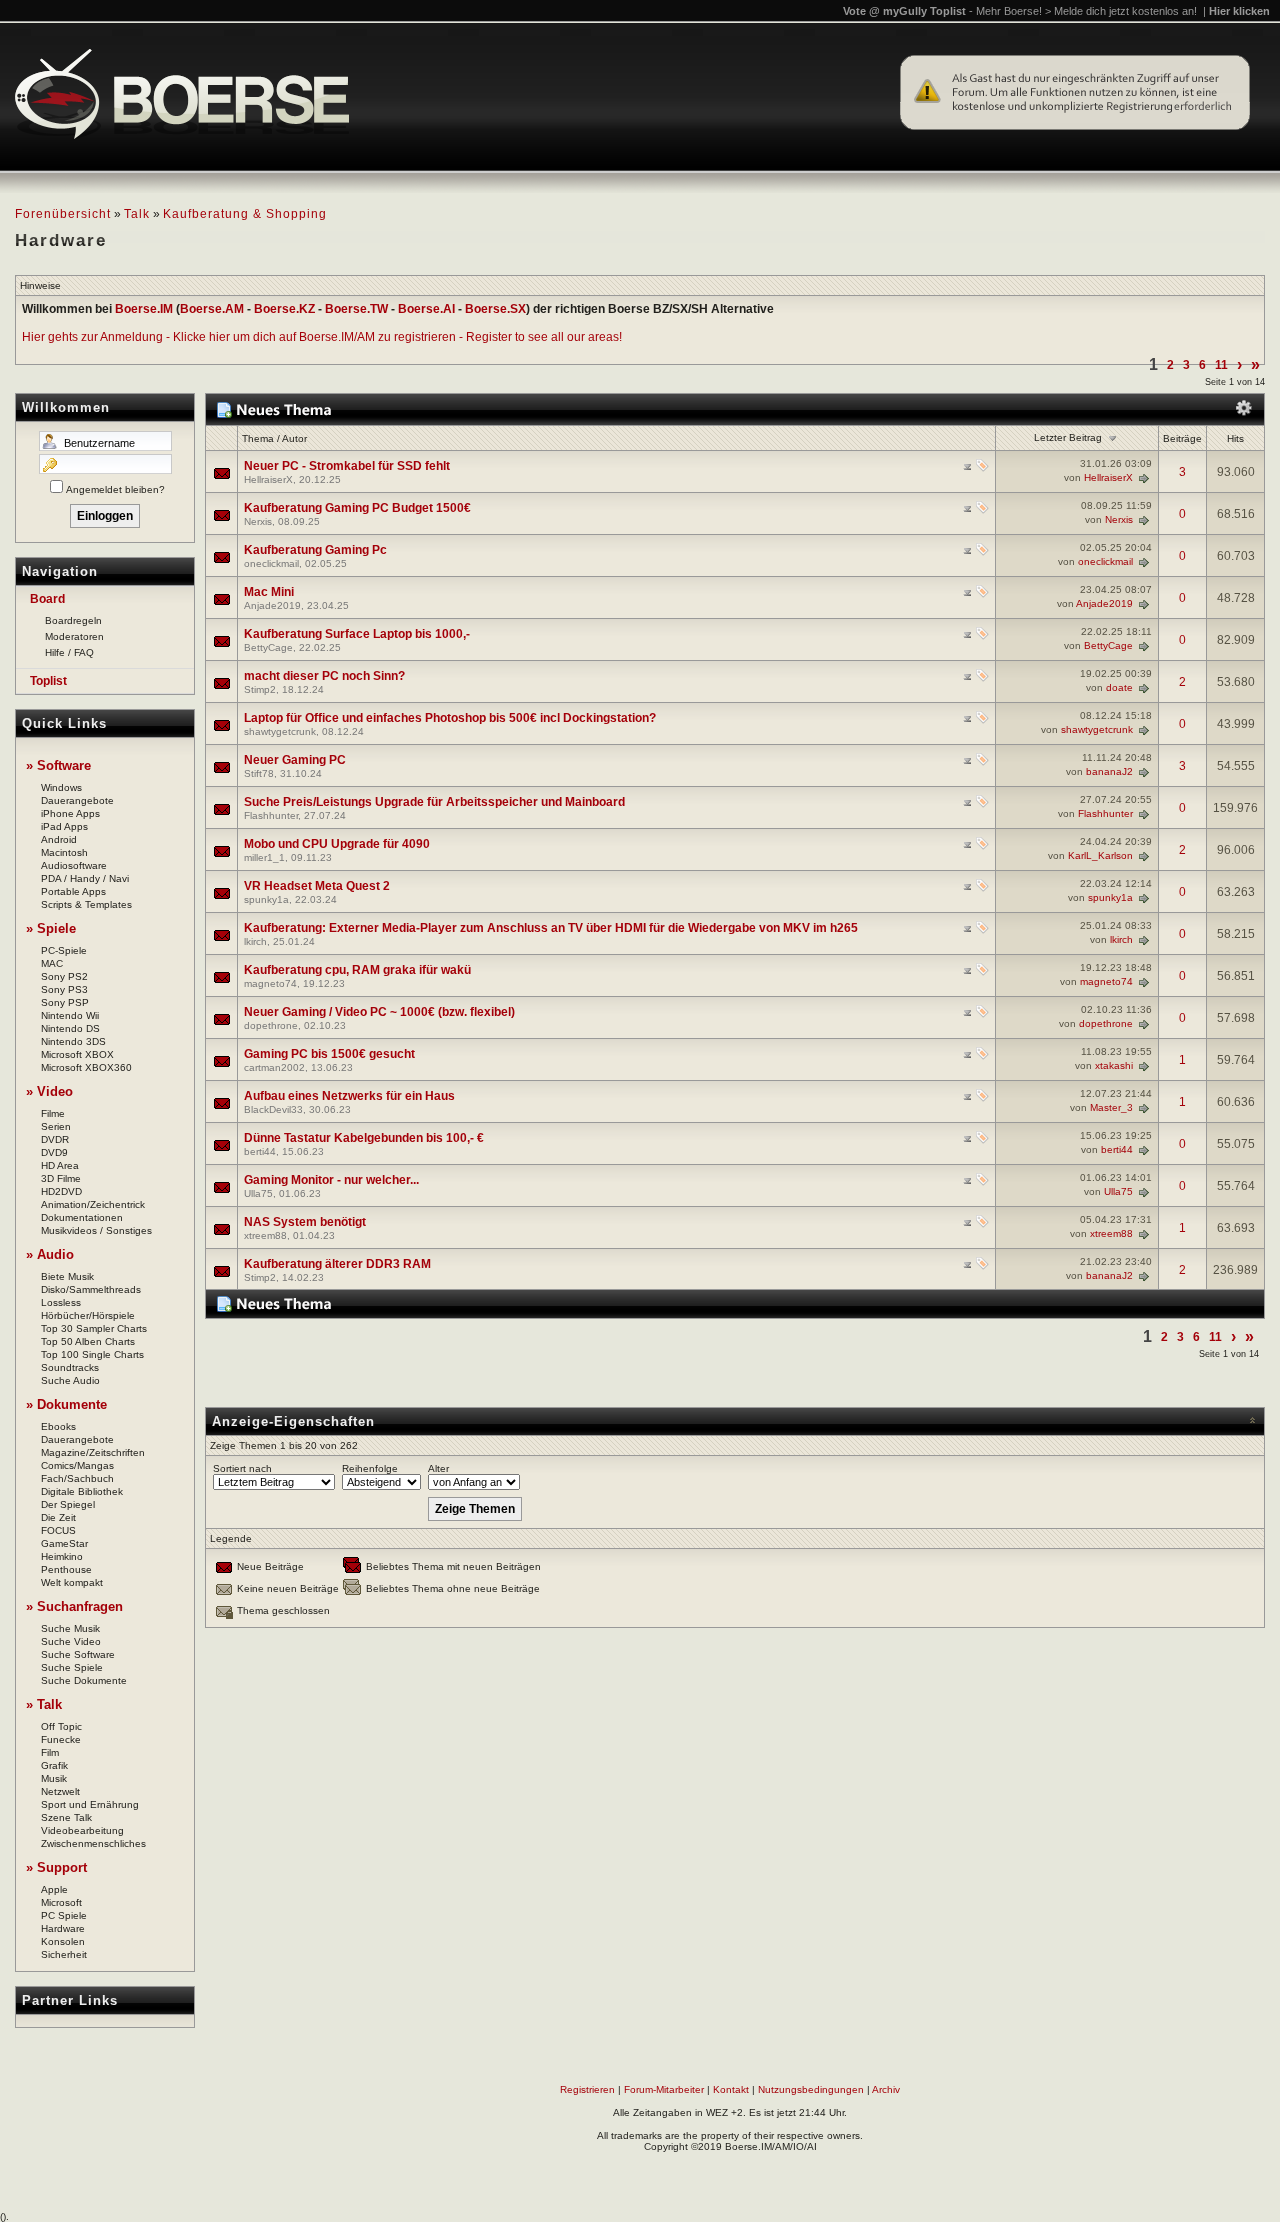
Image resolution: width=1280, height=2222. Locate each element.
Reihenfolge (370, 1468)
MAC (52, 963)
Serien (56, 1126)
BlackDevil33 (273, 1109)
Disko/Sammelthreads (91, 1289)
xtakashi (1114, 1065)
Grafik (54, 1765)
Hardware (63, 1928)
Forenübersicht (63, 214)
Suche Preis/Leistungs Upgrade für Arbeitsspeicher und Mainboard (434, 802)
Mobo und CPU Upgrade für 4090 (337, 844)
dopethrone (271, 1025)
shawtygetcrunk (280, 731)
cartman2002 (274, 1067)
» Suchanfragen (74, 1606)
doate (1119, 687)
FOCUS (58, 1530)
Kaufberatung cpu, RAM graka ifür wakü (357, 970)
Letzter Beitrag (1068, 437)
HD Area (60, 1165)
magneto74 (270, 983)
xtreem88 (265, 1235)
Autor (294, 438)
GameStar (64, 1543)
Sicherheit (64, 1954)
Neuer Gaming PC (295, 760)
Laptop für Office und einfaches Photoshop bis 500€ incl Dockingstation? (450, 718)
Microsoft (61, 1902)
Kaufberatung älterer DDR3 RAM (337, 1264)
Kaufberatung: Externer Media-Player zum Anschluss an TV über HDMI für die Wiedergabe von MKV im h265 (551, 928)
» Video (49, 1091)
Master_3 (1111, 1107)
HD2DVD (61, 1191)
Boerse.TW (356, 309)
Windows (61, 787)
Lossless (61, 1302)
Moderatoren (74, 636)
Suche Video (71, 1641)
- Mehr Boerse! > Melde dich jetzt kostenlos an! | (1119, 11)
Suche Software (78, 1654)
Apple (54, 1889)
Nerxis (258, 521)
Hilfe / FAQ (69, 652)
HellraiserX (268, 479)
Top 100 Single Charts (92, 1354)
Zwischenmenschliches (93, 1843)
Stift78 (259, 773)
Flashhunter (271, 815)
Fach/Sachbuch (77, 1478)
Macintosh (64, 852)
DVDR (55, 1139)
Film (50, 1752)
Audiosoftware (74, 865)
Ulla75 (258, 1193)
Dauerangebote (77, 800)
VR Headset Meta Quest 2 (317, 886)
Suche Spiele (72, 1667)
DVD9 (54, 1152)
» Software (58, 765)
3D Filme (61, 1178)
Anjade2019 (272, 605)
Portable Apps (73, 891)
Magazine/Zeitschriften (93, 1452)
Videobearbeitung (82, 1830)
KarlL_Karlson (1100, 855)
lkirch (255, 941)
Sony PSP (65, 1002)
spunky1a (266, 899)
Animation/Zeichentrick (93, 1204)
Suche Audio (70, 1380)
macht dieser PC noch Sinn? (324, 676)
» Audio (50, 1254)
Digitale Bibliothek (82, 1491)
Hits (1235, 438)
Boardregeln (73, 620)
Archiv (886, 2089)
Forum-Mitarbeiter (664, 2089)
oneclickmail (271, 563)
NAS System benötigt (305, 1222)
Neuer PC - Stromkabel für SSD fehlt (347, 466)
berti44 (260, 1151)
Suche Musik (70, 1628)
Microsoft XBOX (77, 1054)
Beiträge (1182, 438)
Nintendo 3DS (73, 1041)
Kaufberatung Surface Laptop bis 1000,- (357, 634)
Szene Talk (66, 1817)
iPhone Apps (70, 813)
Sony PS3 (64, 989)
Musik (54, 1778)
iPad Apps (64, 826)
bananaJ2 (1109, 771)
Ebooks (58, 1426)
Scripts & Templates (86, 904)
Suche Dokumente (84, 1680)
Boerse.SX (495, 309)
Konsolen (63, 1941)
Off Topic (61, 1726)
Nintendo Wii (70, 1015)
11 (1221, 365)
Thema (258, 438)
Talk (137, 214)
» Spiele (51, 928)
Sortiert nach (242, 1468)
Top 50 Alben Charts (88, 1341)
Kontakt (731, 2089)
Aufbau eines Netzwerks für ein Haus (349, 1096)
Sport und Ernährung (90, 1804)
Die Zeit (58, 1517)
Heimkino (62, 1556)
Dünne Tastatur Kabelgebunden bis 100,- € (364, 1138)
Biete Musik (67, 1276)
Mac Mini (269, 592)
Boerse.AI (426, 309)
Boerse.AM (212, 309)
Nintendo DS (70, 1028)
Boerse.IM (144, 309)
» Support (56, 1867)
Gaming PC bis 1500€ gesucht (329, 1054)
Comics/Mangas (77, 1465)
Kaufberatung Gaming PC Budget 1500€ (357, 508)
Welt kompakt (72, 1582)
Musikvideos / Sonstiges (96, 1230)
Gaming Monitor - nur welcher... (331, 1180)
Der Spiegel (68, 1504)
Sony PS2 (64, 976)
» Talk (44, 1704)
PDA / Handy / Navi (85, 878)
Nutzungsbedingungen (811, 2089)
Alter (438, 1468)
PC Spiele (64, 1915)
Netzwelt (60, 1791)
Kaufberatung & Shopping (245, 214)
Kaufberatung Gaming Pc (315, 550)
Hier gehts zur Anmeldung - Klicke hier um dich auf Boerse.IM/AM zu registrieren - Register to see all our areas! (322, 337)
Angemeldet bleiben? (115, 489)
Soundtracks (70, 1367)
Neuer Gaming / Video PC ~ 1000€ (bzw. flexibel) (379, 1012)
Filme (53, 1113)
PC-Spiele (64, 950)
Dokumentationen (82, 1217)
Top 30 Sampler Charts (94, 1328)
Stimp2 (260, 689)
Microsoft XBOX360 (86, 1067)
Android (59, 839)
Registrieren (587, 2089)
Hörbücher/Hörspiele (88, 1315)
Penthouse (66, 1569)
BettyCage (268, 647)
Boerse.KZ (284, 309)
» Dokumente (66, 1404)
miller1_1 (264, 857)
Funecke (61, 1739)
